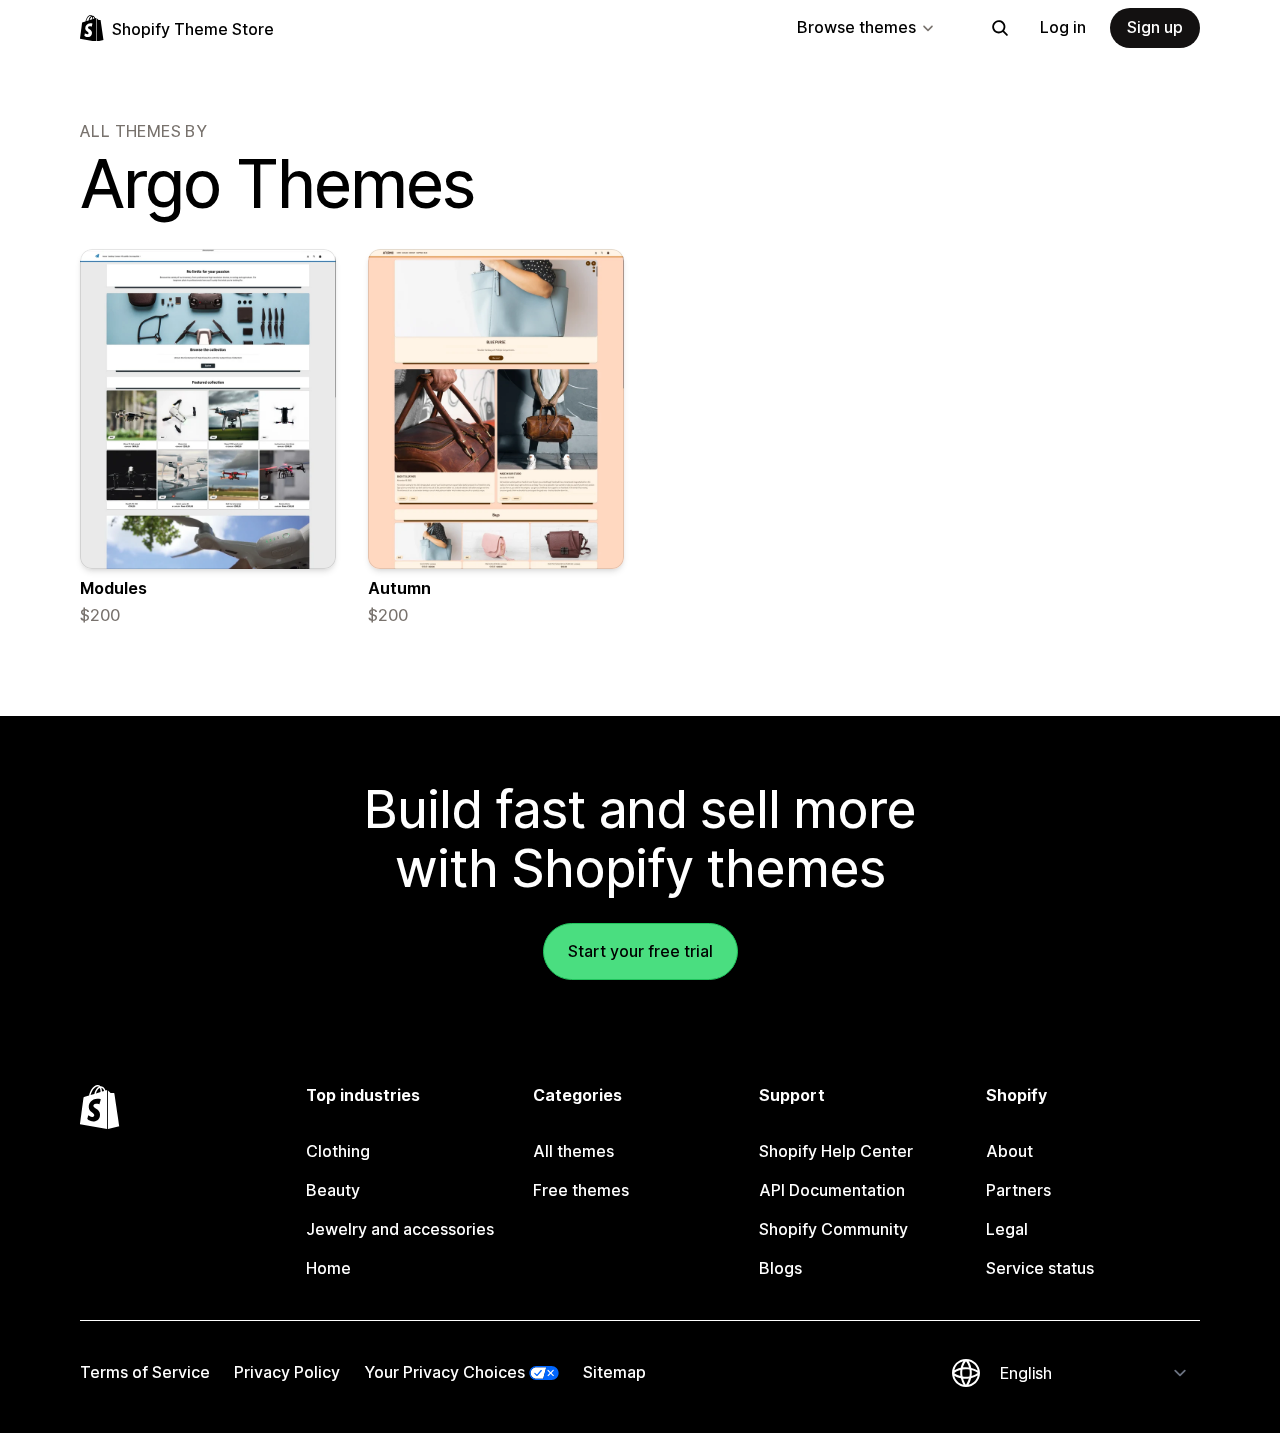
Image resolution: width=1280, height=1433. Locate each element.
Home (328, 1268)
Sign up (1155, 27)
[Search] (1000, 28)
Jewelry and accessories (400, 1229)
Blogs (780, 1268)
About (1009, 1151)
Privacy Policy (287, 1372)
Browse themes (856, 27)
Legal (1007, 1229)
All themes (573, 1151)
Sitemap (614, 1372)
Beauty (333, 1190)
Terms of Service (145, 1372)
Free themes (581, 1190)
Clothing (338, 1151)
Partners (1018, 1190)
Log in (1063, 27)
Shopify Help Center (836, 1151)
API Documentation (832, 1190)
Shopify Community (833, 1229)
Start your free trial (640, 951)
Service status (1040, 1268)
